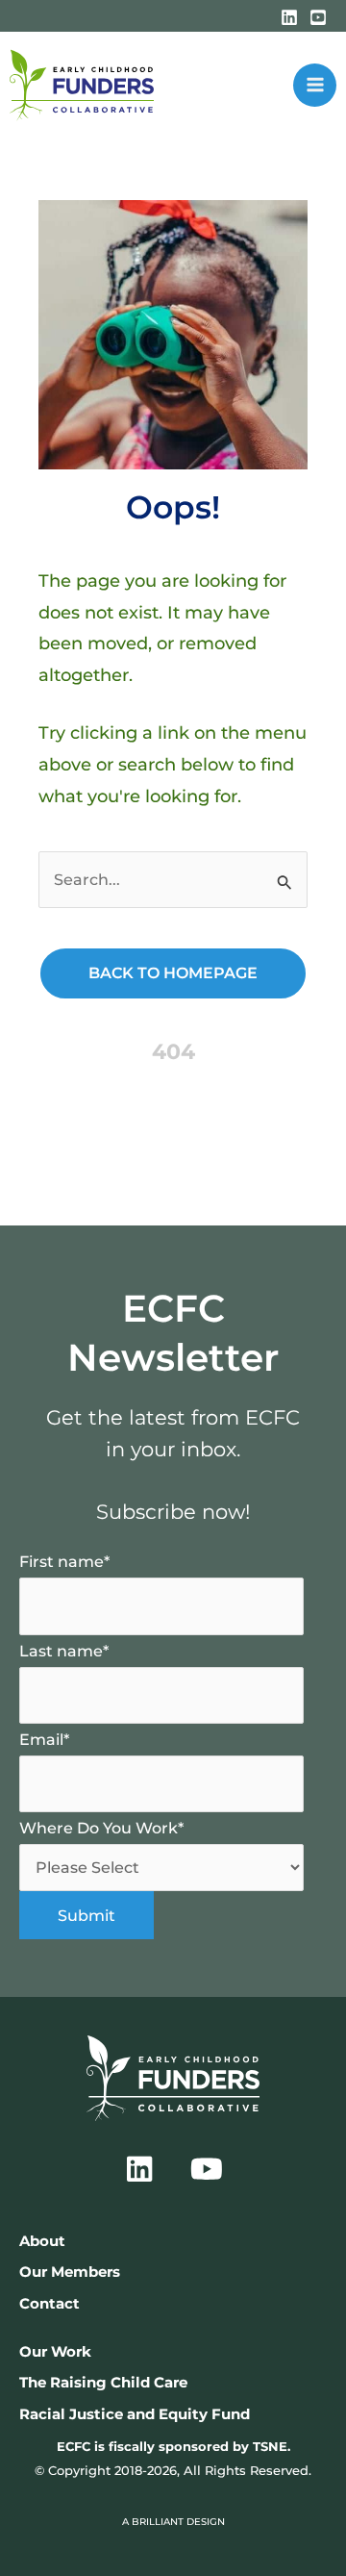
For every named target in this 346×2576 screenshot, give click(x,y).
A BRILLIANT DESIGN (173, 2521)
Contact (49, 2304)
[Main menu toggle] (315, 85)
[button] (139, 2169)
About (42, 2241)
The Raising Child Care (103, 2383)
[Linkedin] (289, 17)
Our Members (70, 2272)
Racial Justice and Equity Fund (135, 2414)
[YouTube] (318, 17)
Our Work (55, 2352)
